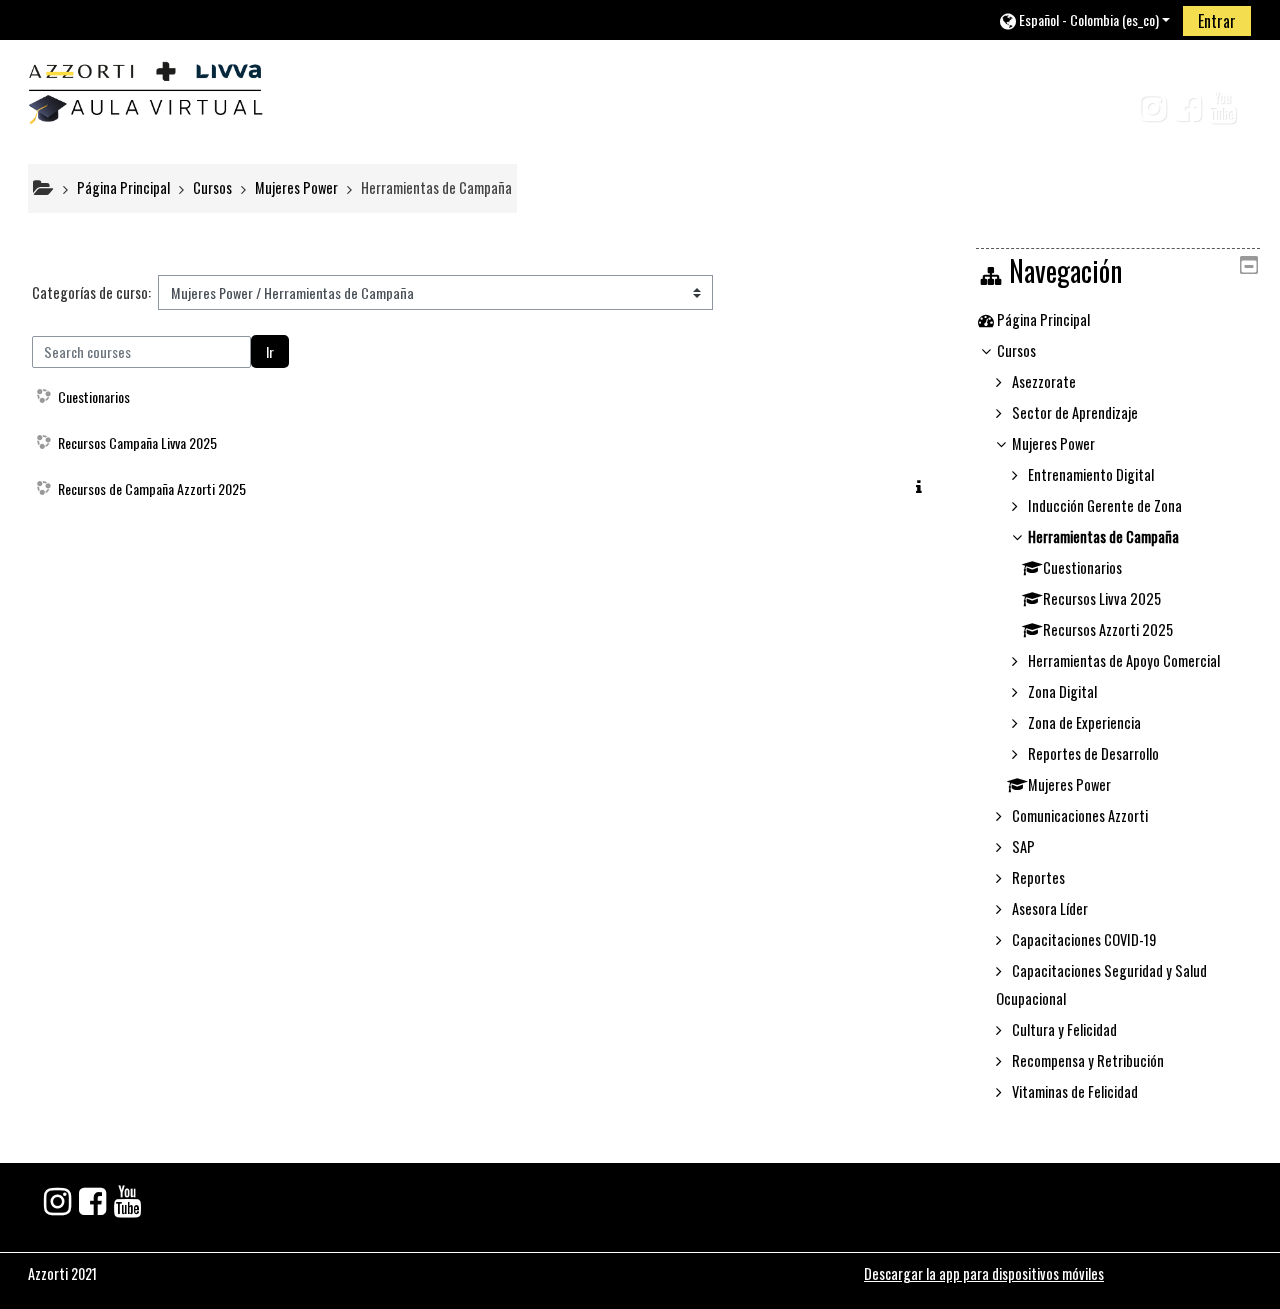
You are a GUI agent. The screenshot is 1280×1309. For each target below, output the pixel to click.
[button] (1084, 19)
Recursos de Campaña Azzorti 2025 (152, 488)
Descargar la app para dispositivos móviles (984, 1273)
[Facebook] (1183, 112)
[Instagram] (1144, 112)
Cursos (1016, 350)
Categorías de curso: (91, 292)
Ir (270, 351)
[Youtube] (1226, 112)
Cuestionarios (94, 396)
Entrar (1217, 21)
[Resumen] (923, 486)
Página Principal (1043, 319)
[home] (145, 87)
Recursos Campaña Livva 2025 (137, 442)
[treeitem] (1117, 320)
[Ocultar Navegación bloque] (1249, 265)
